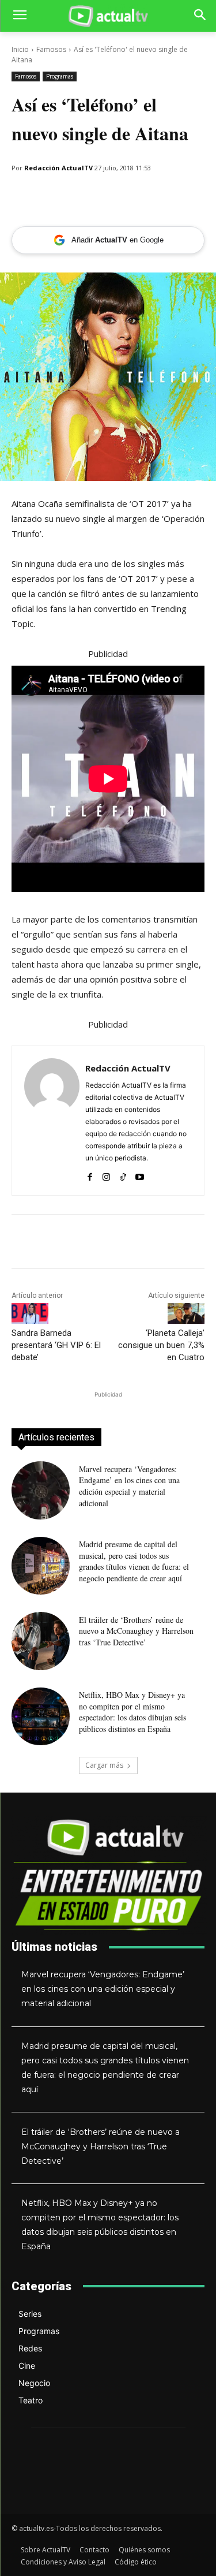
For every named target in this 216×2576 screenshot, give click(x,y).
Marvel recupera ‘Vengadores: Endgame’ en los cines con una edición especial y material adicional (129, 1486)
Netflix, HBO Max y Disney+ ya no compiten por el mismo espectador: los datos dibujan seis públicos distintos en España (132, 1712)
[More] (130, 197)
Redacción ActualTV (58, 168)
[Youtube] (140, 1175)
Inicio (20, 49)
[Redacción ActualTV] (52, 1121)
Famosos (51, 49)
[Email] (50, 197)
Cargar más (104, 1765)
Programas (60, 76)
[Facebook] (76, 197)
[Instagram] (106, 1175)
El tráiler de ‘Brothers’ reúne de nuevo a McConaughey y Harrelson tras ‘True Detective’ (136, 1631)
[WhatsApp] (23, 197)
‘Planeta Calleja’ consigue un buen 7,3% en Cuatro (161, 1345)
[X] (103, 197)
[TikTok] (123, 1175)
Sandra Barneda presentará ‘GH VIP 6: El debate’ (56, 1345)
